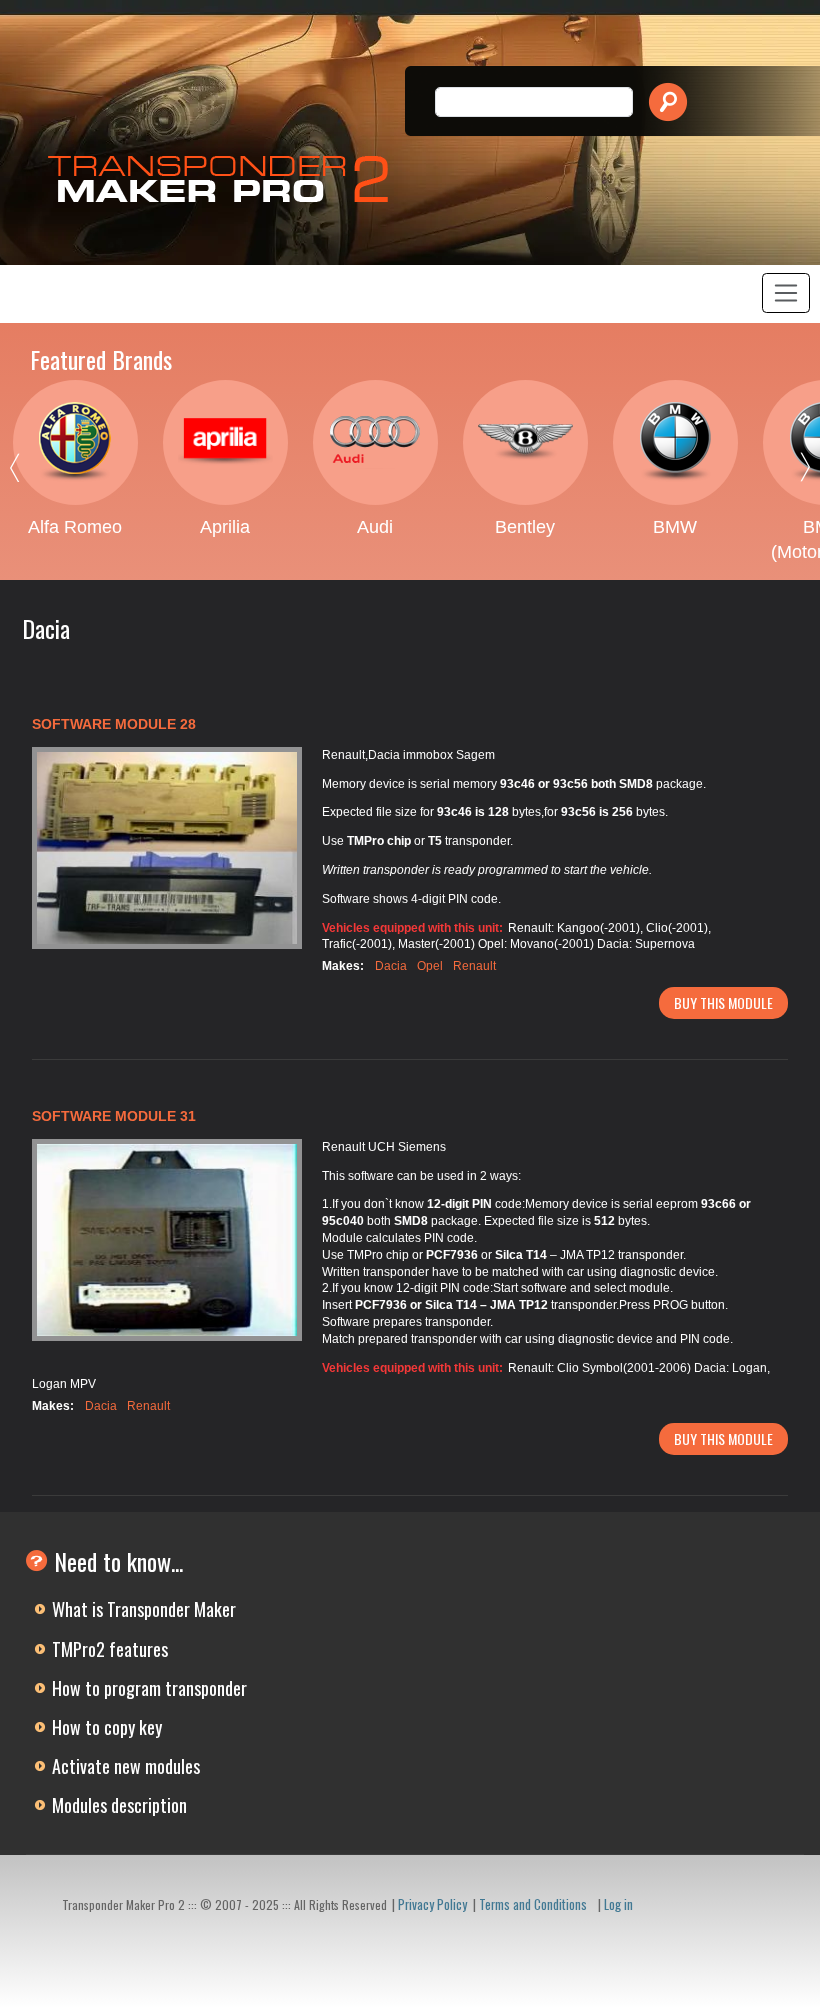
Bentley (525, 527)
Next (790, 472)
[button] (167, 848)
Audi (375, 527)
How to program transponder (149, 1688)
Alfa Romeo (75, 527)
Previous (30, 472)
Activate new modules (126, 1766)
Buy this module (723, 1002)
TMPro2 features (110, 1649)
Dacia (391, 966)
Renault (474, 966)
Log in (618, 1904)
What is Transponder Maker (144, 1609)
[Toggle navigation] (786, 293)
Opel (430, 966)
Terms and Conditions (533, 1904)
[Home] (224, 179)
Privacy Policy (432, 1904)
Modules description (119, 1805)
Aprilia (225, 527)
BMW (675, 527)
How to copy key (107, 1727)
